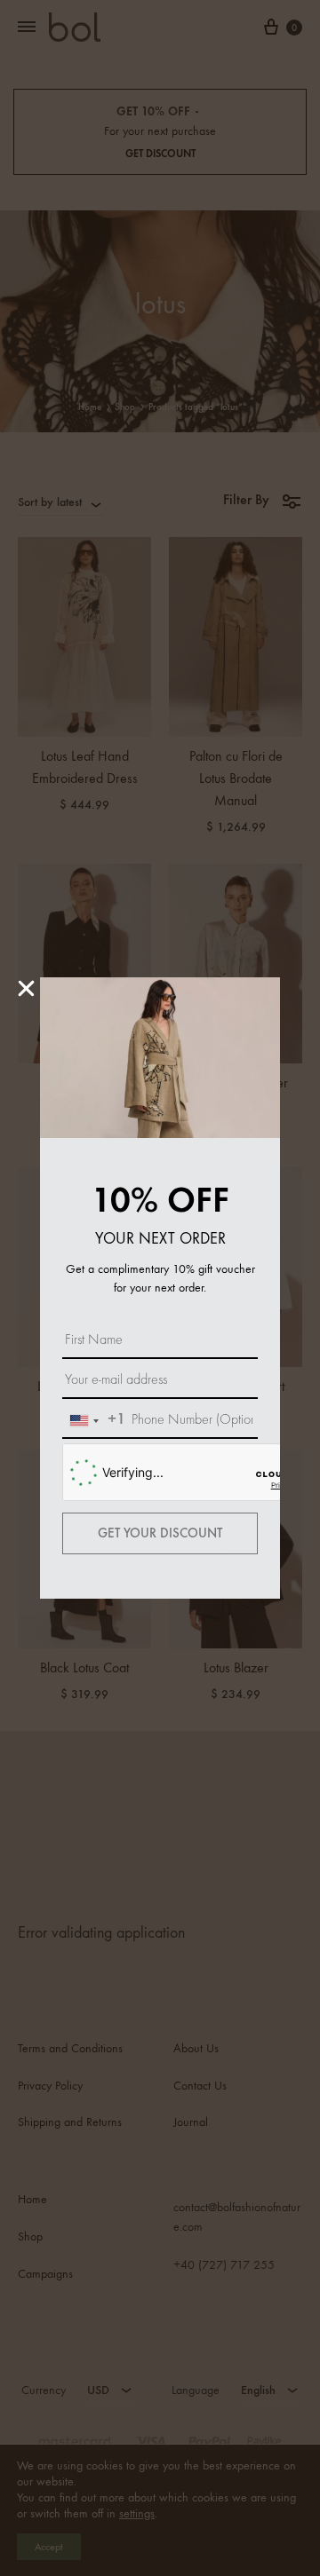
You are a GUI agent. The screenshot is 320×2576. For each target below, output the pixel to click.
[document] (160, 1288)
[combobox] (94, 1421)
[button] (26, 988)
